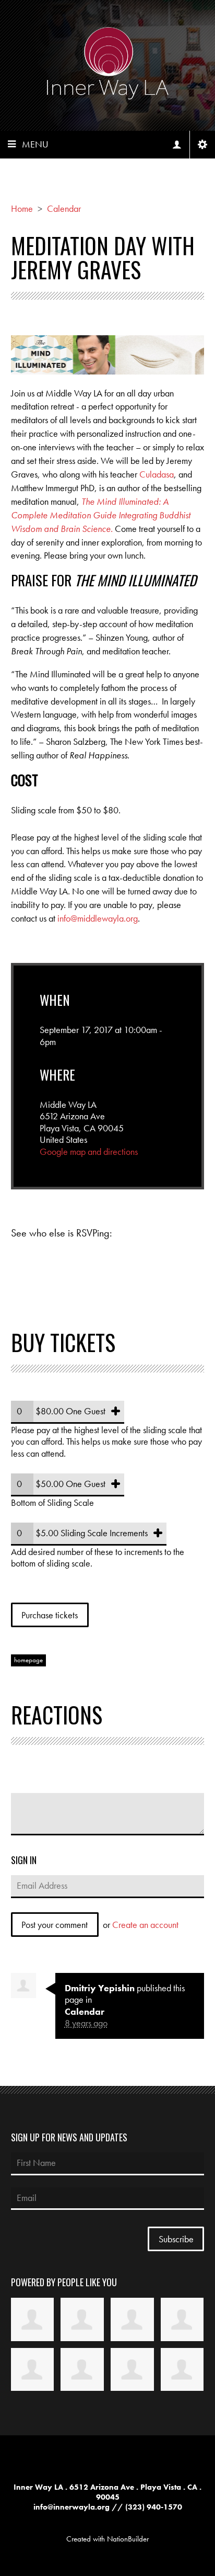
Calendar (64, 208)
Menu (35, 144)
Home (22, 208)
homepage (28, 1660)
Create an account (145, 1925)
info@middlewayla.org (98, 918)
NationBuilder (128, 2539)
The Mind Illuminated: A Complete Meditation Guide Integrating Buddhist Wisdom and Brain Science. (101, 515)
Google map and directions (89, 1151)
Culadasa (157, 474)
